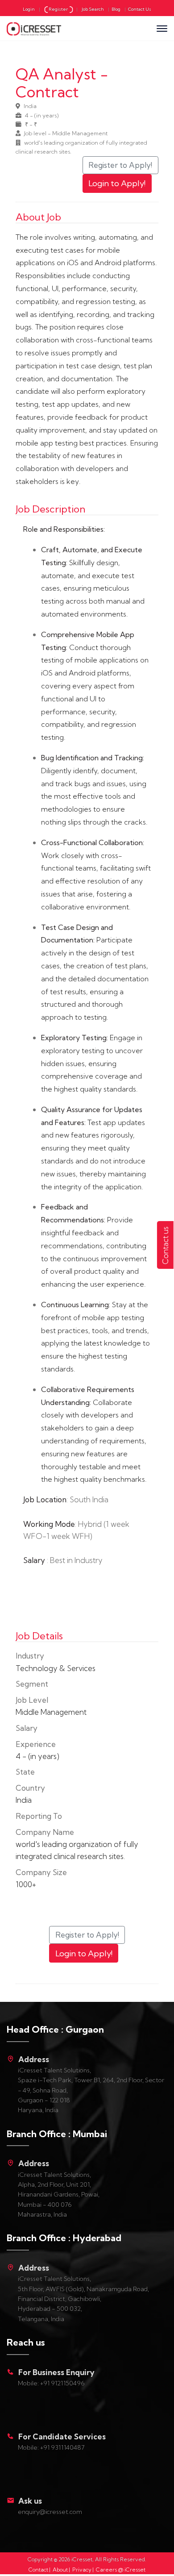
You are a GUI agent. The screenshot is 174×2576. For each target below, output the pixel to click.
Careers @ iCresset (121, 2570)
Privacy (82, 2570)
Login (29, 9)
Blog (116, 9)
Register (59, 9)
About (60, 2570)
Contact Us (140, 9)
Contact (38, 2570)
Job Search (93, 9)
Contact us (165, 1245)
